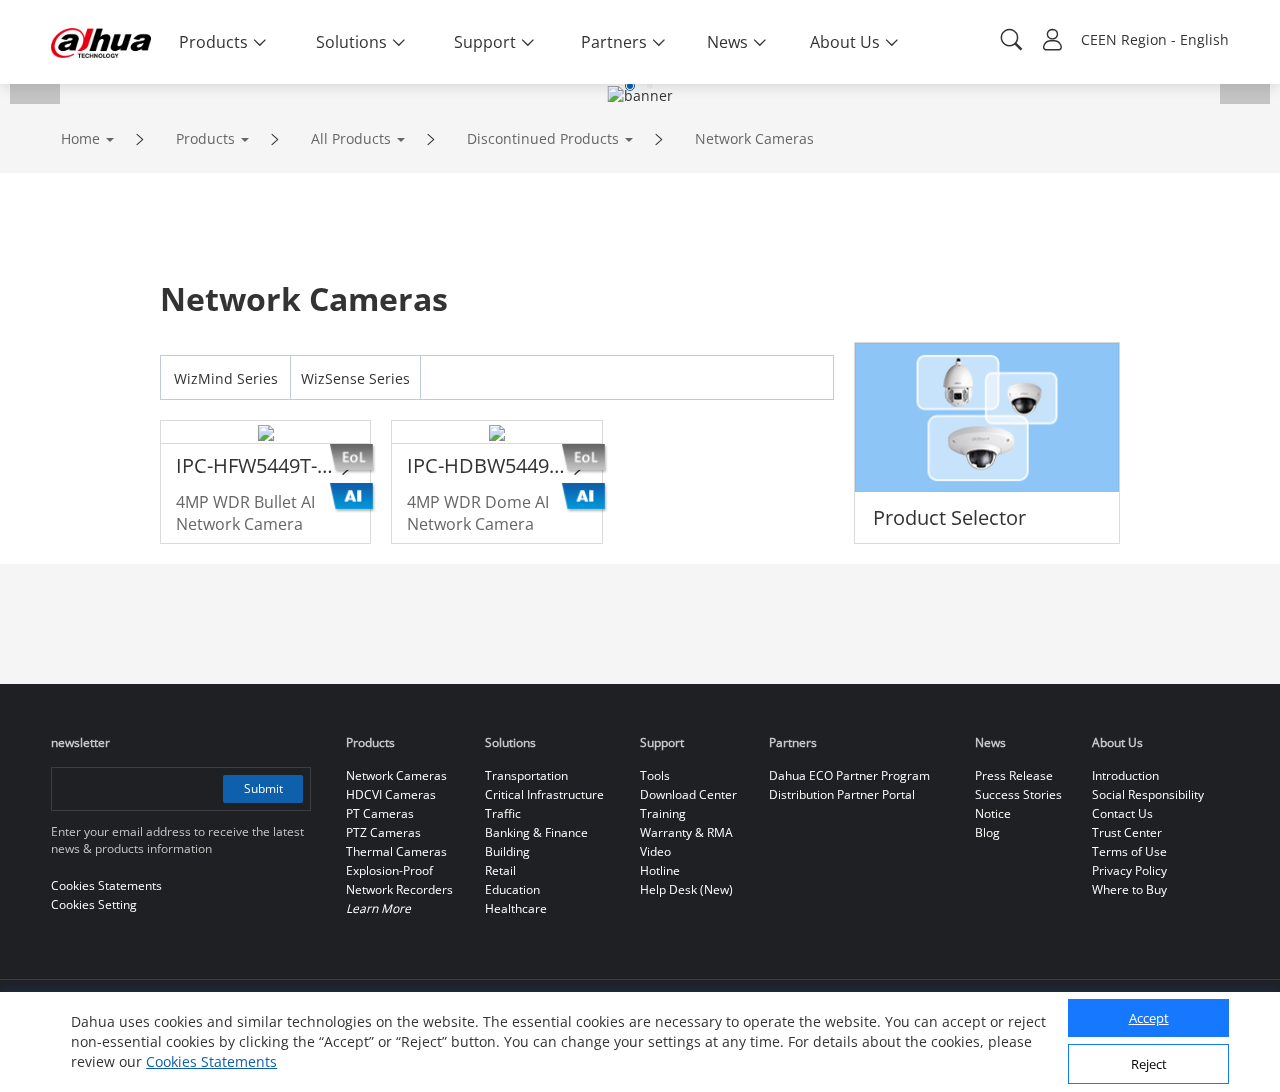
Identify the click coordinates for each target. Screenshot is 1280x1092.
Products (205, 138)
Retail (500, 870)
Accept (1149, 1019)
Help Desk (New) (686, 889)
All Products (351, 138)
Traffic (503, 813)
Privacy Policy (1129, 870)
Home (80, 138)
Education (512, 889)
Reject (1149, 1065)
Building (507, 851)
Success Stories (1018, 794)
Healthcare (516, 908)
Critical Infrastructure (544, 794)
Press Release (1014, 775)
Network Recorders (399, 889)
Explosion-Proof (389, 870)
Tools (655, 775)
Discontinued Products (543, 138)
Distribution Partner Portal (842, 794)
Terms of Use (1129, 851)
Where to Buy (1129, 889)
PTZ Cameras (383, 832)
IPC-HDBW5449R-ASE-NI (487, 465)
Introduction (1125, 775)
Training (663, 813)
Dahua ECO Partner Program (849, 775)
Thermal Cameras (396, 851)
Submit (263, 788)
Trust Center (1127, 832)
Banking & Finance (536, 832)
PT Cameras (380, 813)
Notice (993, 813)
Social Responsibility (1148, 794)
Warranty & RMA (686, 832)
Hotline (660, 870)
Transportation (526, 775)
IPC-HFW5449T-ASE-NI (256, 465)
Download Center (688, 794)
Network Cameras (754, 138)
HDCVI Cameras (391, 794)
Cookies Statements (211, 1061)
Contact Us (1122, 813)
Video (655, 851)
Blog (987, 832)
